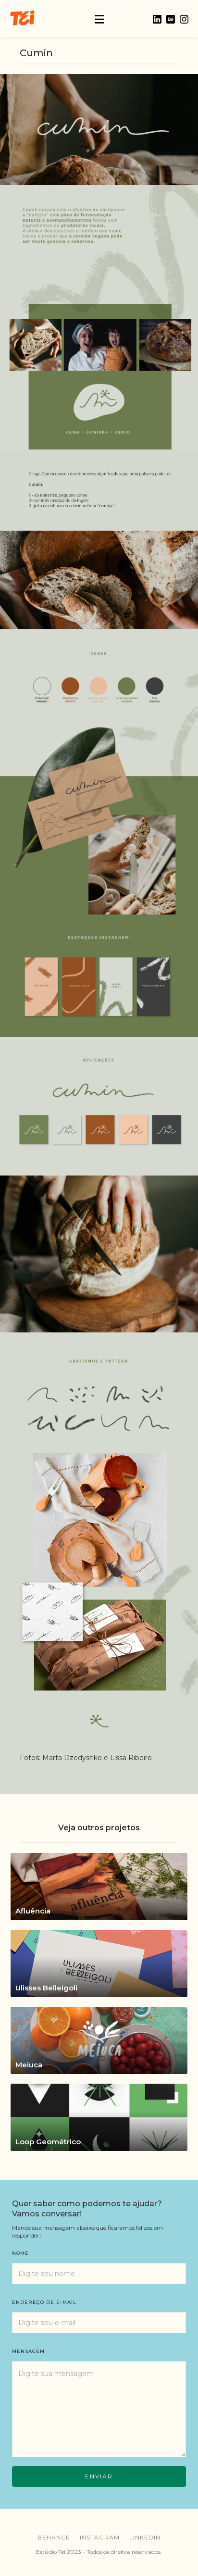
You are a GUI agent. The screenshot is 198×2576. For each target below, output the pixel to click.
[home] (22, 19)
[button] (99, 19)
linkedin (145, 2537)
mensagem (28, 2351)
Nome (20, 2253)
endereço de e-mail (44, 2302)
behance (54, 2537)
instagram (100, 2537)
